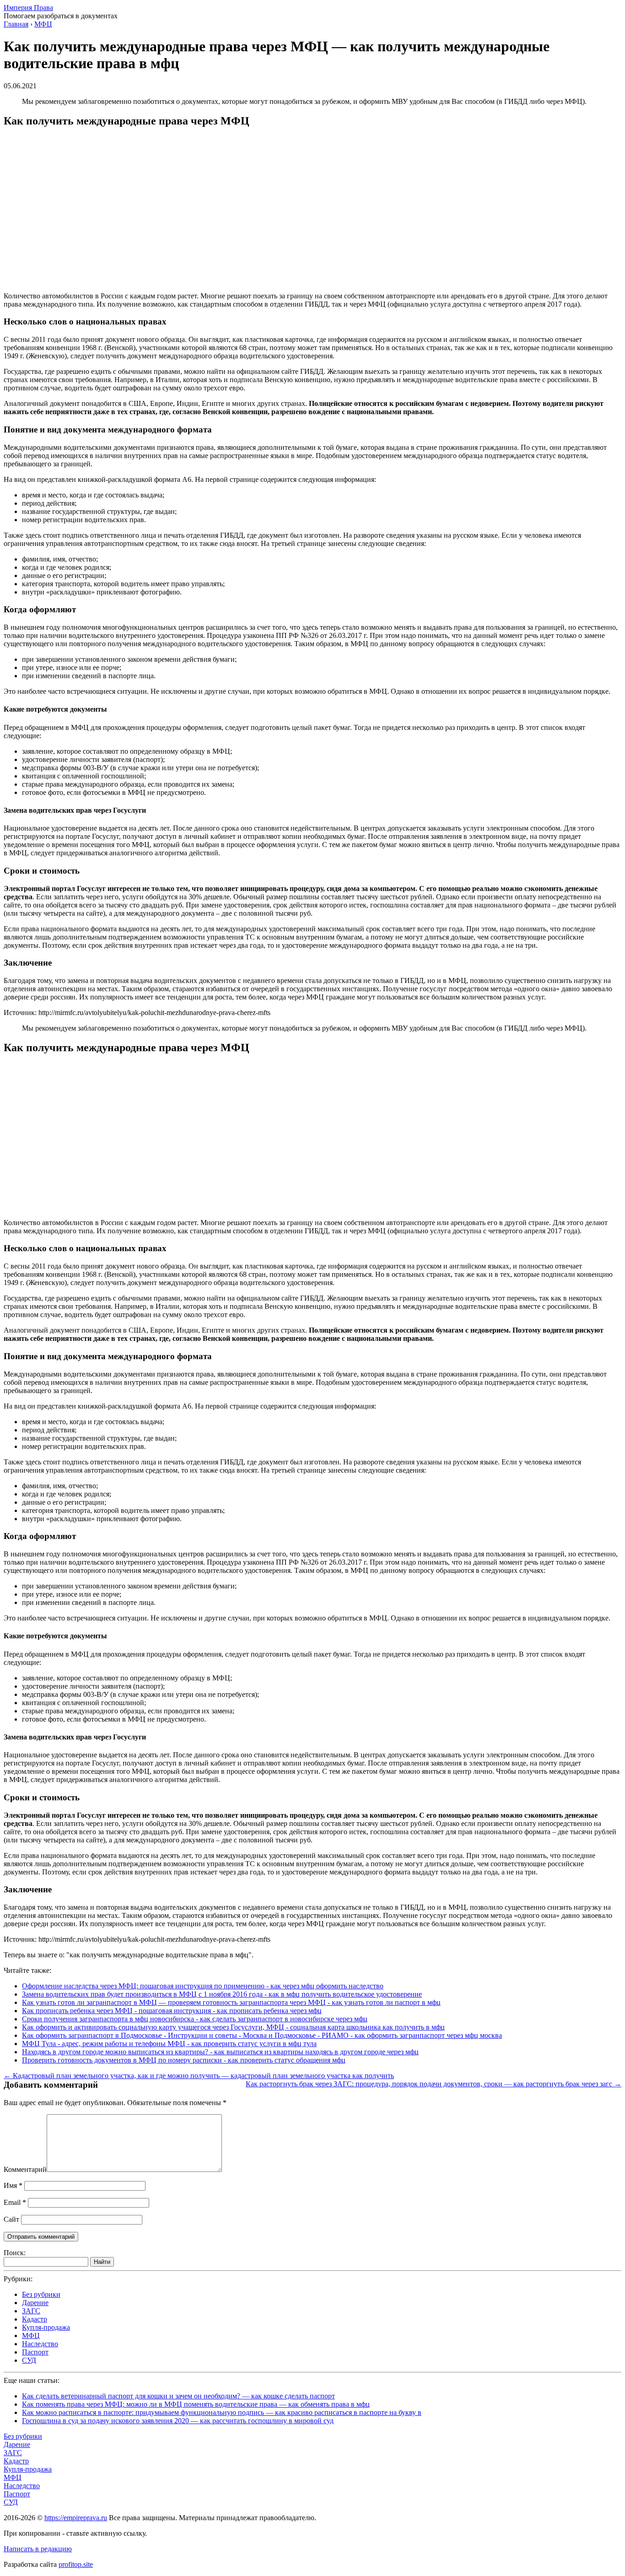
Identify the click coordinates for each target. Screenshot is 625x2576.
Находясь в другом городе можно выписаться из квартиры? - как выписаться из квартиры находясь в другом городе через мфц (220, 2052)
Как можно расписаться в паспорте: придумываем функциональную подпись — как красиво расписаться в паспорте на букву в (222, 2412)
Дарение (35, 2303)
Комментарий (25, 2169)
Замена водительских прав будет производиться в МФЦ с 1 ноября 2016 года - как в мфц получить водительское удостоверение (222, 1994)
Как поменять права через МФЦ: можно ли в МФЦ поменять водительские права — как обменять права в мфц (196, 2404)
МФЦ (31, 2336)
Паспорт (35, 2352)
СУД (29, 2360)
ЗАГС (31, 2311)
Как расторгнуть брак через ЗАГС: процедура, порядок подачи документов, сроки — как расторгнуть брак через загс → (434, 2084)
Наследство (40, 2344)
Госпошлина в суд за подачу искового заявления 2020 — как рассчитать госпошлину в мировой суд (178, 2421)
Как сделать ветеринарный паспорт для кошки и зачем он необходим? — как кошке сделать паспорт (178, 2396)
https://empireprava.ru (76, 2518)
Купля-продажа (46, 2327)
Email (15, 2202)
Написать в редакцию (38, 2549)
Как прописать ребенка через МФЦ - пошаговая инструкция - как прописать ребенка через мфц (172, 2011)
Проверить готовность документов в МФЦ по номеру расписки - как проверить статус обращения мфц (184, 2060)
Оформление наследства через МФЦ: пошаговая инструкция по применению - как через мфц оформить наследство (203, 1986)
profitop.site (76, 2564)
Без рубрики (41, 2294)
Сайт (11, 2219)
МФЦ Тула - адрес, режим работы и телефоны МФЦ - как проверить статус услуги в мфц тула (169, 2044)
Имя (13, 2185)
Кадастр (35, 2319)
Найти (102, 2262)
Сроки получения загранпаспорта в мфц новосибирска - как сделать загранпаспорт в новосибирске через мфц (195, 2019)
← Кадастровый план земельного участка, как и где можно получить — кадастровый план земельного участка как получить (199, 2076)
